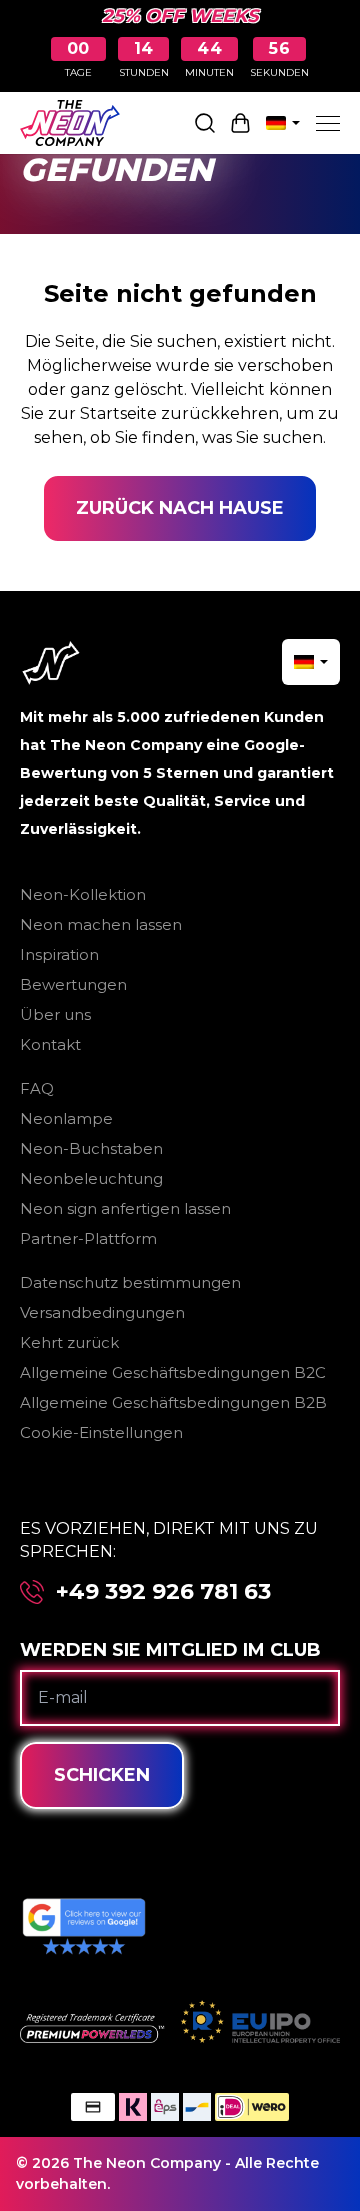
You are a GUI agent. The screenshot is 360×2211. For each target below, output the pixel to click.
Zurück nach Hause (180, 508)
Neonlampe (66, 1118)
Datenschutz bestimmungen (130, 1282)
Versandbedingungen (102, 1312)
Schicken (102, 1775)
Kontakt (50, 1044)
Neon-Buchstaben (91, 1148)
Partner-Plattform (88, 1238)
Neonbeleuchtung (91, 1178)
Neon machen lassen (101, 924)
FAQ (37, 1088)
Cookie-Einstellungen (101, 1432)
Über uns (55, 1014)
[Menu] (328, 123)
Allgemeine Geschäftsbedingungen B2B (173, 1402)
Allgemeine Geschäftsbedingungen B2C (173, 1372)
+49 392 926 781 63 (163, 1592)
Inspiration (59, 954)
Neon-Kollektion (83, 894)
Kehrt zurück (69, 1342)
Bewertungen (73, 984)
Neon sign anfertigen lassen (125, 1208)
